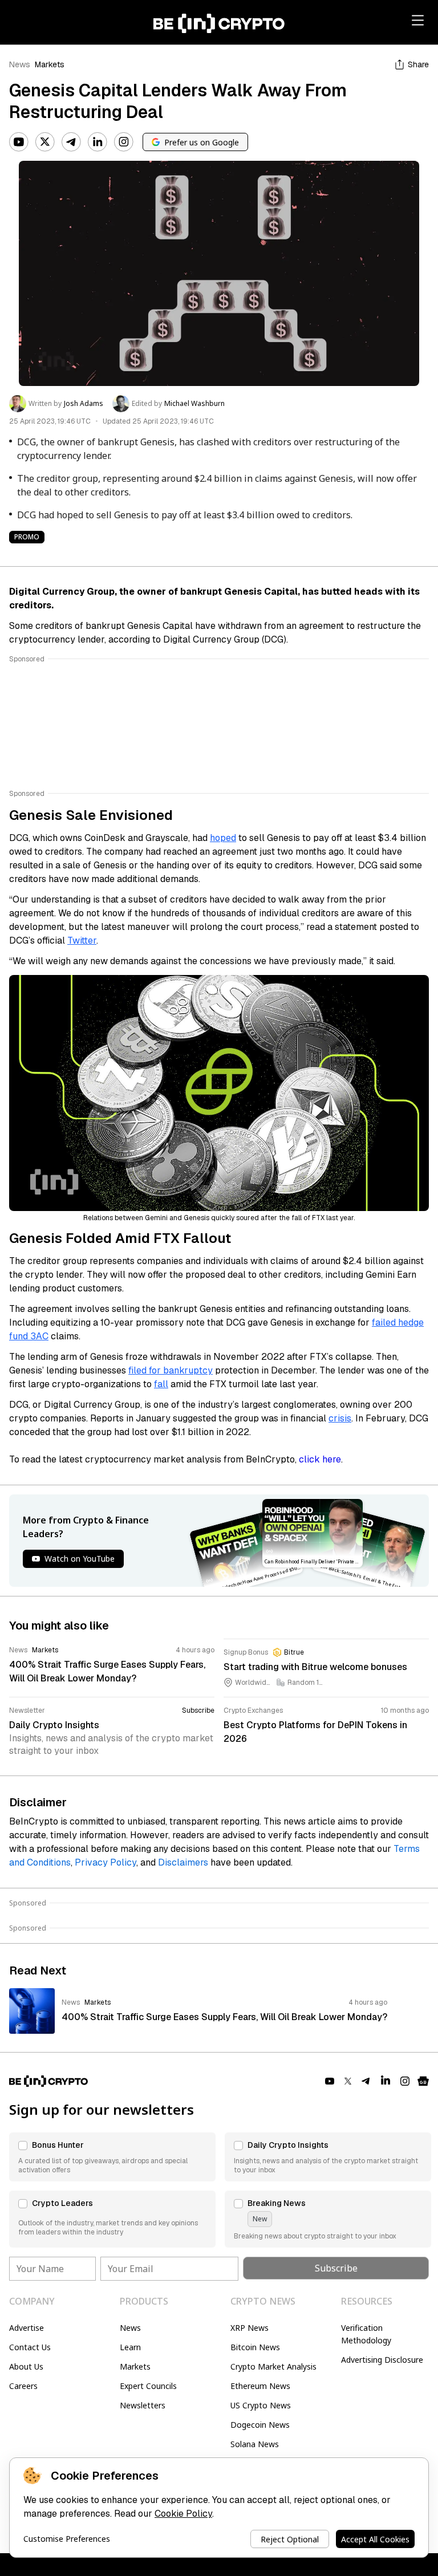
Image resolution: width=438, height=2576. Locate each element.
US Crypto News (261, 2405)
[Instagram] (124, 142)
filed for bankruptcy (171, 1370)
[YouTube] (19, 142)
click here (320, 1459)
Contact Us (30, 2347)
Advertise (27, 2328)
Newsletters (143, 2405)
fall (161, 1384)
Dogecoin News (260, 2425)
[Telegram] (71, 142)
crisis (340, 1418)
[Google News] (423, 2081)
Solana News (255, 2444)
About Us (26, 2366)
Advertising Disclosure (382, 2360)
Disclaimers (183, 1862)
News (20, 64)
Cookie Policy (183, 2514)
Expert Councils (148, 2386)
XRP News (250, 2328)
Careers (23, 2386)
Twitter (82, 940)
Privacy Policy (106, 1862)
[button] (112, 2157)
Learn (130, 2347)
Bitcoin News (255, 2347)
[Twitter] (45, 142)
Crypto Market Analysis (273, 2366)
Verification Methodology (366, 2334)
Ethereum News (260, 2386)
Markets (50, 64)
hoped (223, 838)
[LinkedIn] (98, 142)
